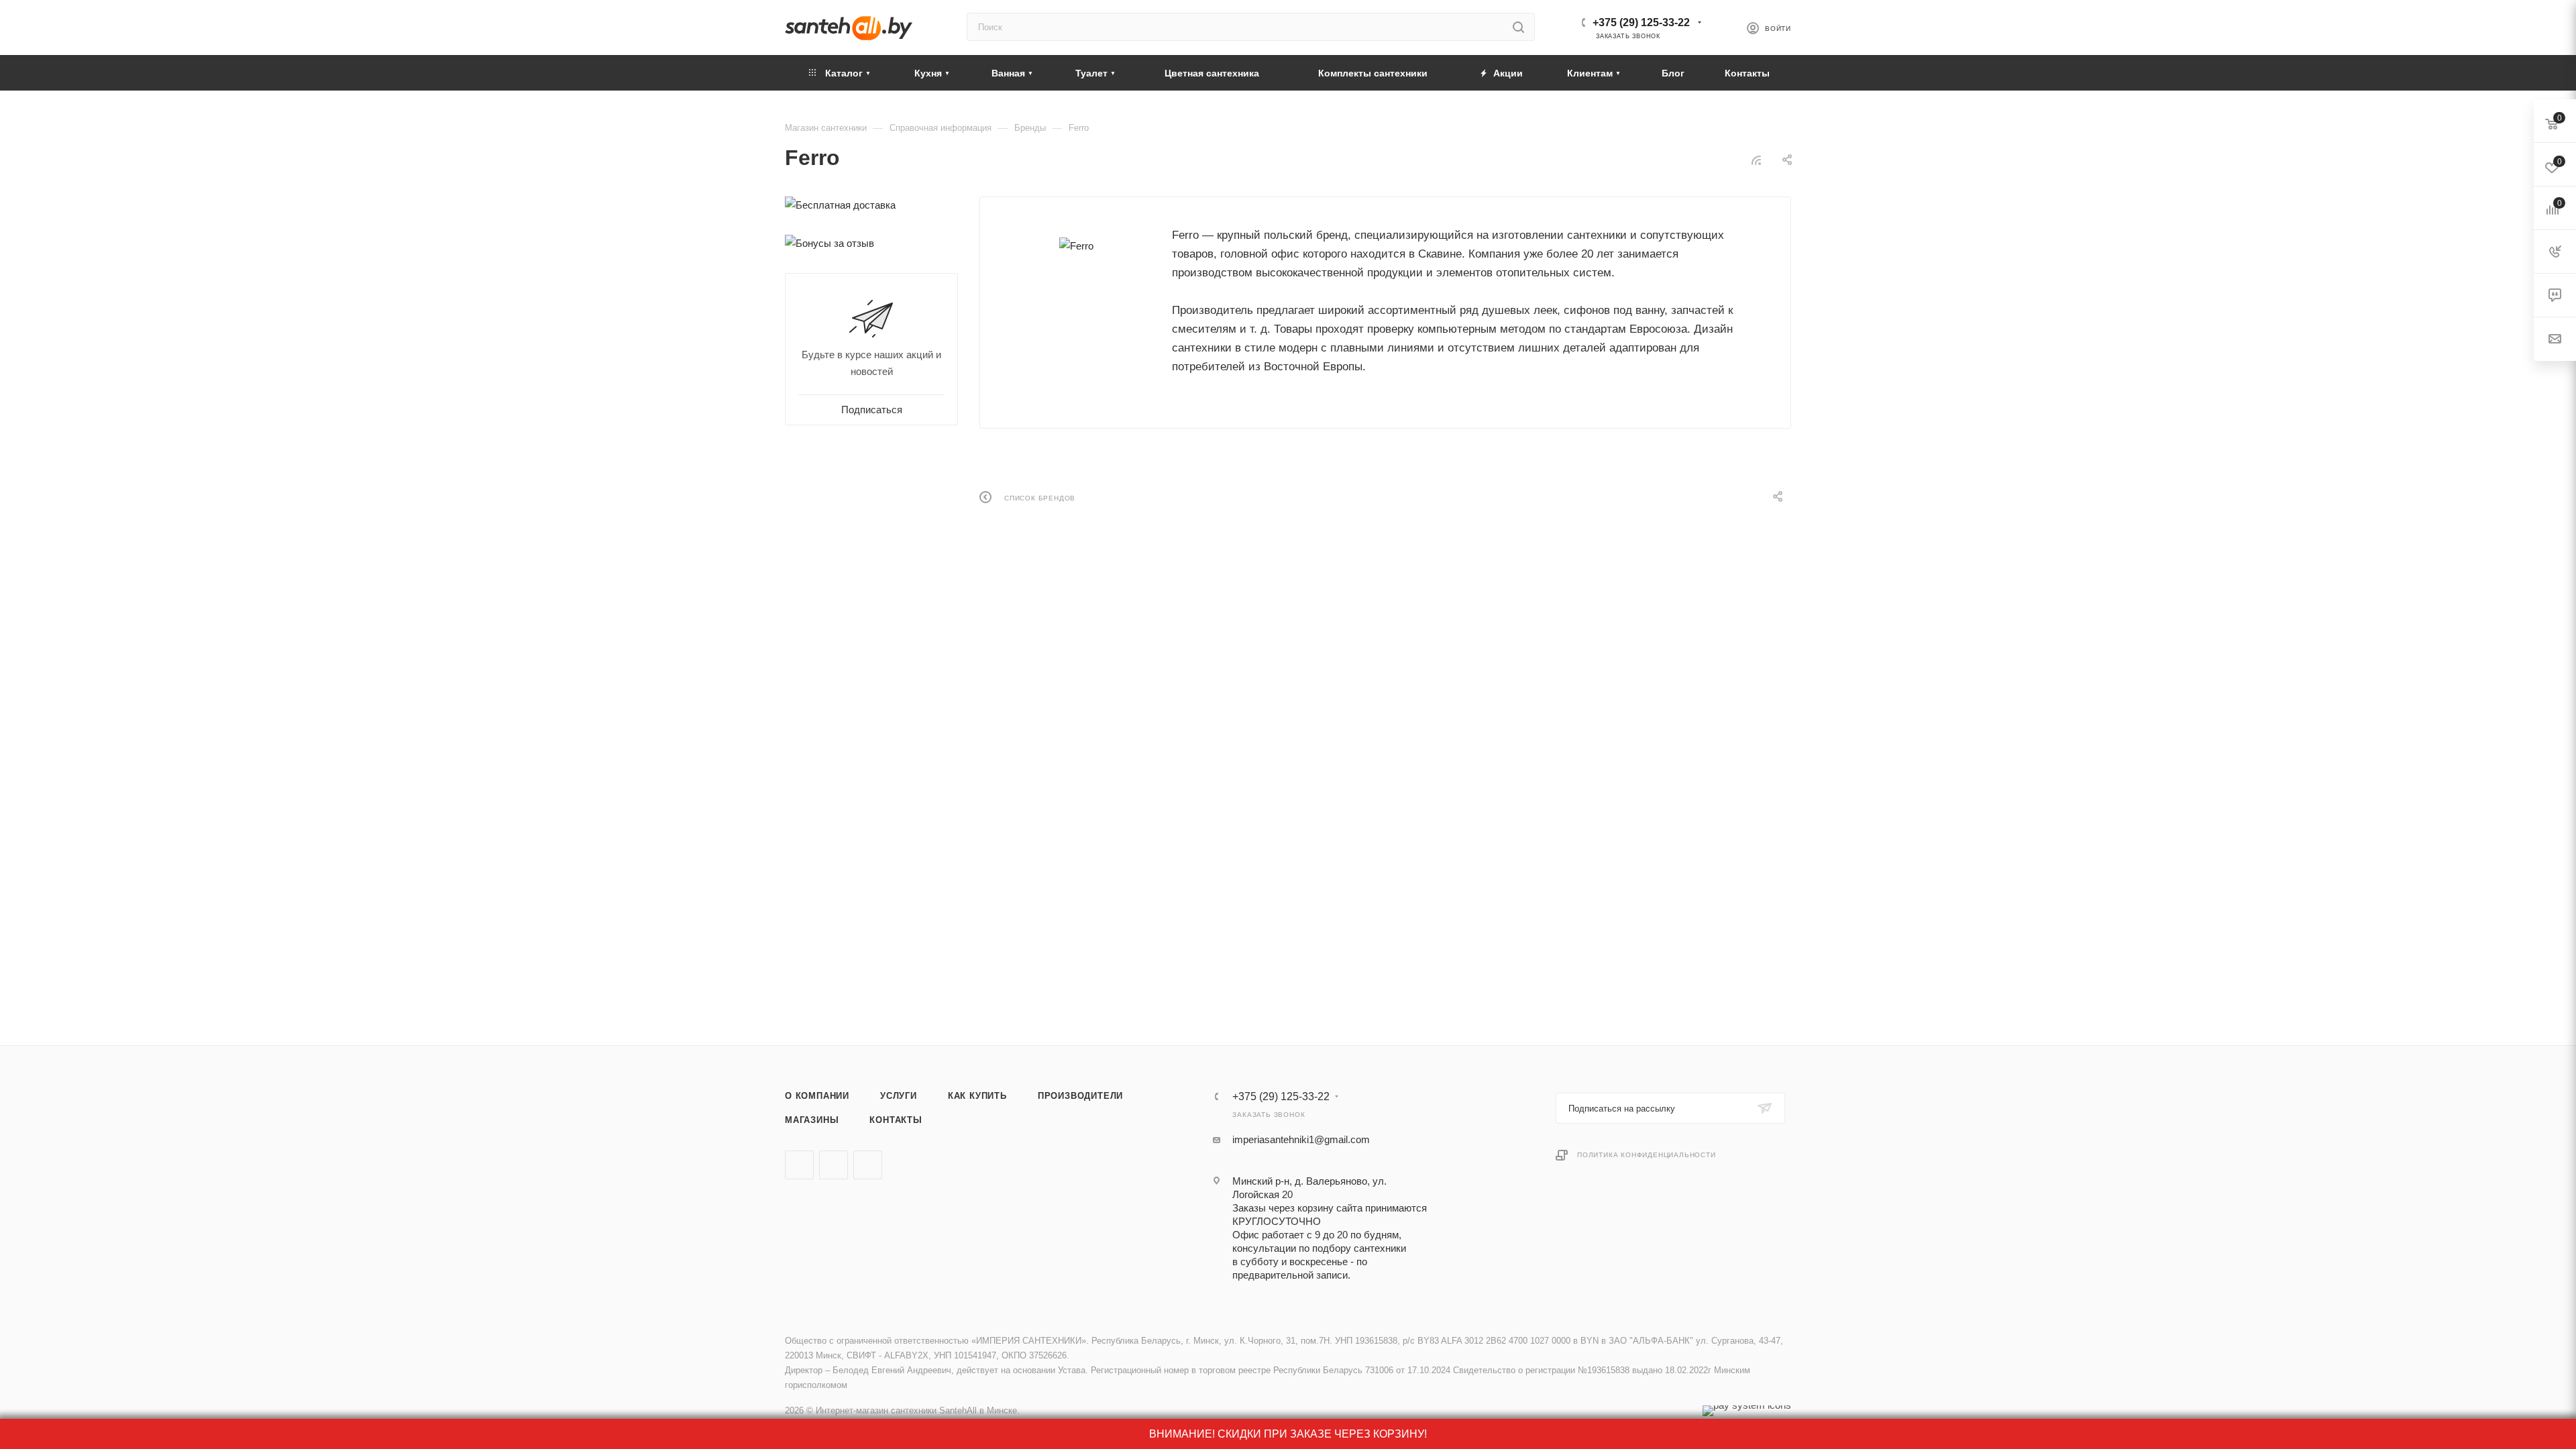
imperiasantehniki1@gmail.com (1301, 1139)
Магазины (812, 1120)
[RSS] (1756, 160)
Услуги (899, 1096)
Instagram (868, 1165)
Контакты (896, 1120)
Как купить (977, 1096)
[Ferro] (1076, 246)
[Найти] (1518, 27)
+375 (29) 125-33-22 (1641, 22)
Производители (1080, 1096)
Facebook (834, 1165)
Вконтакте (799, 1165)
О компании (817, 1096)
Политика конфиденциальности (1647, 1155)
